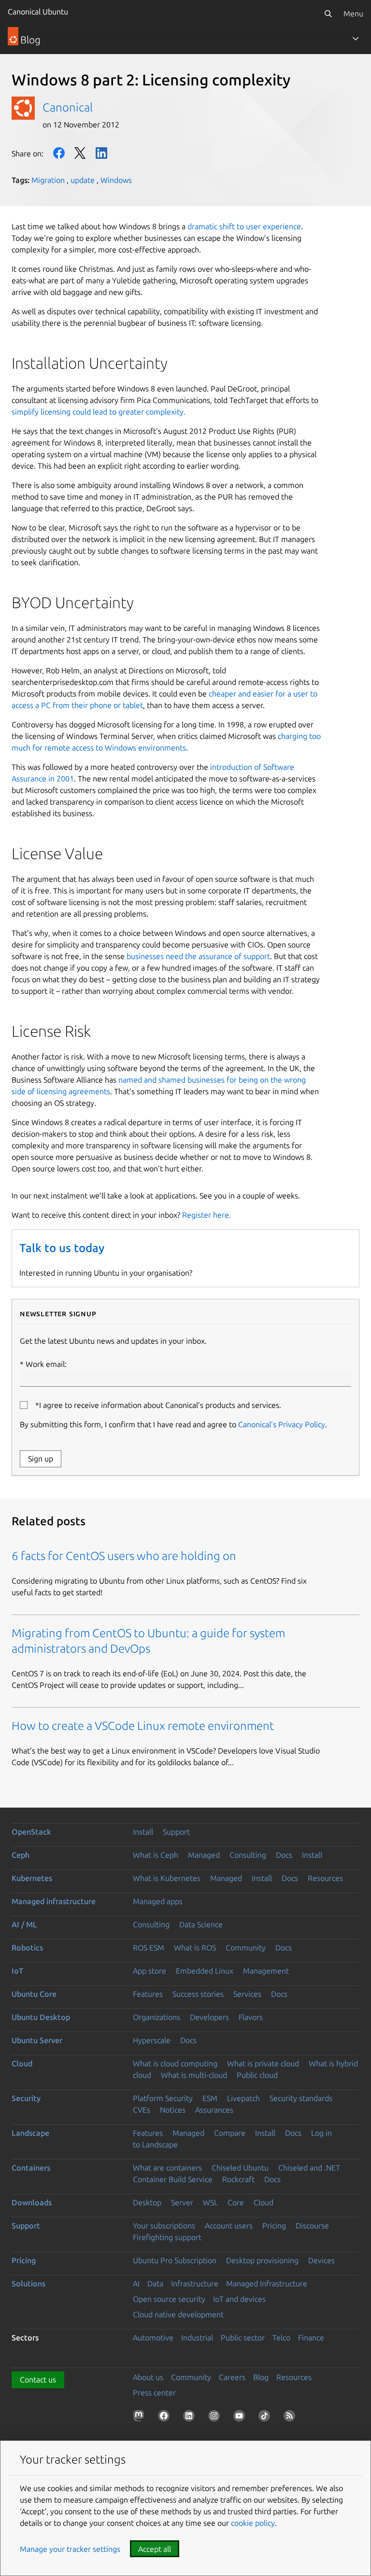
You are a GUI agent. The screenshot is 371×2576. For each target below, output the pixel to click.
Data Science (201, 1924)
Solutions (29, 2284)
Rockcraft (238, 2179)
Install (143, 1832)
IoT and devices (239, 2299)
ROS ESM (149, 1948)
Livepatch (243, 2098)
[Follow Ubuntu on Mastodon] (141, 2418)
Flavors (251, 2017)
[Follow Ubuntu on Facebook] (166, 2418)
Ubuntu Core (34, 1994)
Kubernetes (32, 1878)
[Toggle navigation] (356, 39)
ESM (210, 2098)
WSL (210, 2202)
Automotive (153, 2338)
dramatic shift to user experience (244, 226)
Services (247, 1994)
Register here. (207, 1215)
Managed (204, 1855)
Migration (48, 180)
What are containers (167, 2168)
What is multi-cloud (194, 2075)
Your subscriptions (164, 2226)
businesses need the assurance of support (198, 956)
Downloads (32, 2202)
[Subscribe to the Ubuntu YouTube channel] (241, 2418)
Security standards (301, 2098)
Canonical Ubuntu (38, 12)
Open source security (169, 2299)
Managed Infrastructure (267, 2284)
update (83, 180)
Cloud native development (178, 2314)
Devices (321, 2260)
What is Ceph (156, 1855)
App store (150, 1971)
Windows (116, 180)
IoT (17, 1971)
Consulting (248, 1855)
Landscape (30, 2133)
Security (26, 2098)
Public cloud (257, 2075)
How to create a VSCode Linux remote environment (143, 1726)
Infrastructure (195, 2284)
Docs (284, 1855)
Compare (230, 2133)
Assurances (214, 2110)
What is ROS (195, 1948)
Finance (311, 2338)
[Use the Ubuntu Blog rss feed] (291, 2418)
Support (176, 1832)
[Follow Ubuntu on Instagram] (216, 2418)
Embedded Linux (205, 1971)
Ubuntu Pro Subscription (175, 2260)
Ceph (21, 1855)
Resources (325, 1878)
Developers (209, 2017)
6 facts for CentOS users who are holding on (124, 1556)
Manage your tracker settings (70, 2549)
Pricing (274, 2226)
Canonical (68, 107)
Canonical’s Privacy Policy (282, 1424)
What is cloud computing (175, 2063)
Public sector (243, 2338)
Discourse (312, 2226)
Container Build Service (173, 2179)
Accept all (155, 2549)
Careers (232, 2377)
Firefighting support (167, 2237)
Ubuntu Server (37, 2040)
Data (155, 2284)
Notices (173, 2110)
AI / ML (24, 1924)
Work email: (46, 1364)
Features (148, 1994)
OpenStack (31, 1832)
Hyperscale (152, 2040)
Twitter (80, 153)
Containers (31, 2168)
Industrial (197, 2338)
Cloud (22, 2063)
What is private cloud (263, 2063)
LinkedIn (101, 153)
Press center (154, 2393)
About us (148, 2377)
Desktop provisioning (262, 2260)
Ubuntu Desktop (41, 2017)
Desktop (147, 2202)
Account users (229, 2226)
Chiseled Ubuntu (240, 2168)
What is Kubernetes (167, 1878)
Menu (353, 14)
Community (246, 1948)
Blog (261, 2377)
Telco (281, 2338)
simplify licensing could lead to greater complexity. (99, 412)
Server (182, 2202)
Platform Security (163, 2098)
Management (266, 1971)
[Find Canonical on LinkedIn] (191, 2418)
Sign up (41, 1459)
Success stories (198, 1994)
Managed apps (158, 1901)
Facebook (59, 153)
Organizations (157, 2017)
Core (236, 2202)
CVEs (142, 2110)
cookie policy (253, 2523)
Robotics (27, 1948)
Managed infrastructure (54, 1901)
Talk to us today (62, 1248)
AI (136, 2284)
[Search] (328, 14)
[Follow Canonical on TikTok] (266, 2418)
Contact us (38, 2380)
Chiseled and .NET (309, 2168)
